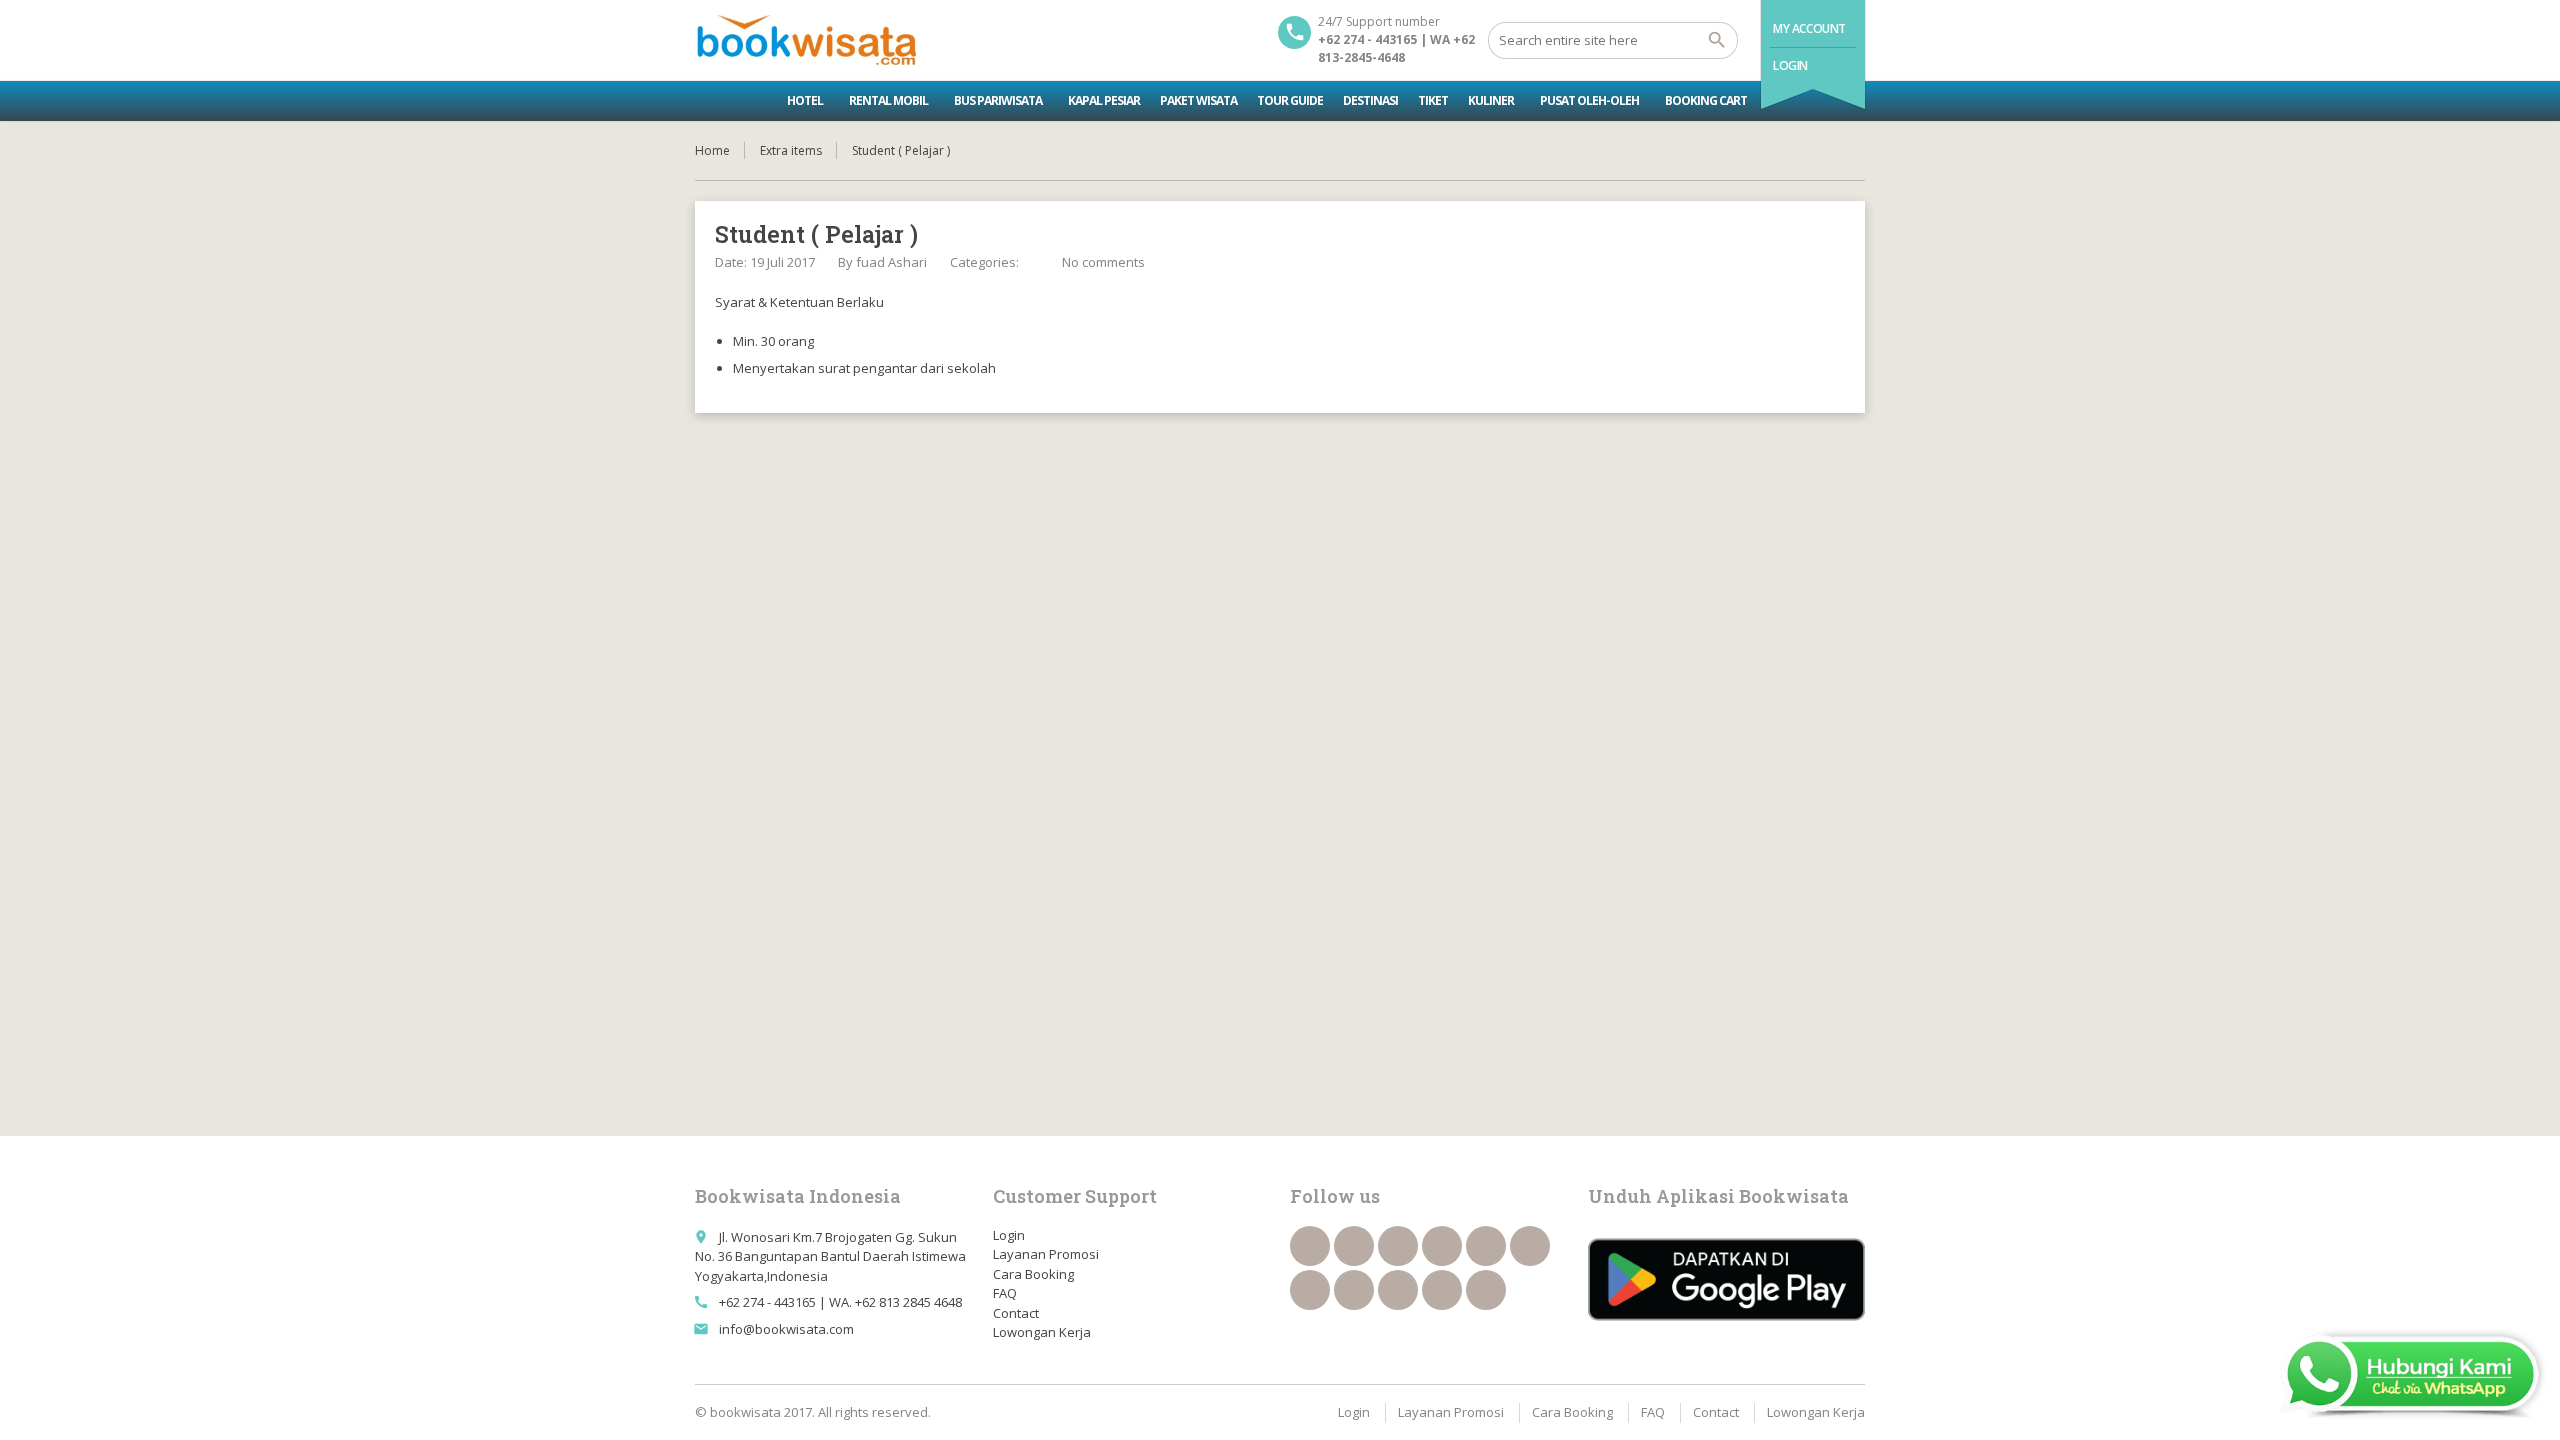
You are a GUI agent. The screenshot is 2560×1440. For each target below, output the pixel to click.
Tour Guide (1290, 100)
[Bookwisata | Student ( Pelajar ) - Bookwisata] (805, 40)
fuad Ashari (891, 262)
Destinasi (1370, 100)
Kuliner (1491, 100)
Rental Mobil (888, 100)
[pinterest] (1354, 1290)
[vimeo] (1310, 1290)
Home (712, 150)
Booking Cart (1706, 100)
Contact (1016, 1313)
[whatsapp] (1398, 1290)
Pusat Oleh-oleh (1589, 100)
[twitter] (1354, 1246)
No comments (1103, 262)
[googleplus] (1486, 1246)
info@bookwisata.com (786, 1329)
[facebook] (1310, 1246)
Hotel (805, 100)
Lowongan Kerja (1042, 1332)
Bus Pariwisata (998, 100)
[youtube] (1530, 1246)
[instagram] (1442, 1290)
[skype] (1486, 1290)
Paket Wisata (1198, 100)
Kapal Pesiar (1104, 100)
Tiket (1433, 100)
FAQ (1005, 1293)
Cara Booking (1033, 1274)
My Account (1809, 28)
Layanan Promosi (1046, 1254)
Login (1790, 65)
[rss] (1398, 1246)
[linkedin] (1442, 1246)
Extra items (791, 150)
